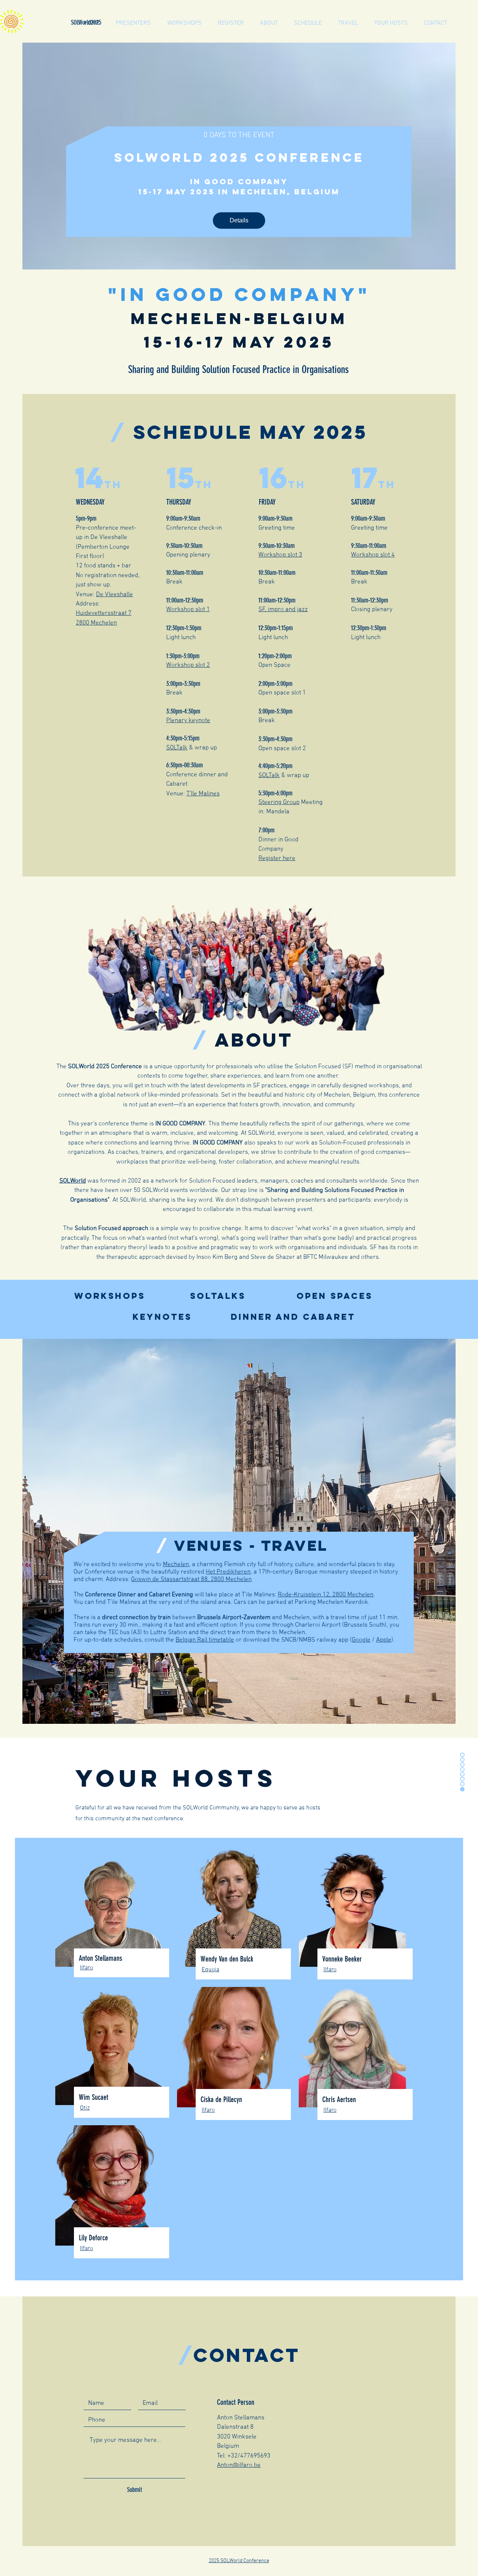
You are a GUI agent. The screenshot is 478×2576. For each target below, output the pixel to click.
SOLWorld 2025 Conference (239, 158)
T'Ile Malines (203, 794)
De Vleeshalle (114, 595)
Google (361, 1640)
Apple (384, 1640)
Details (239, 220)
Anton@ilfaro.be (239, 2465)
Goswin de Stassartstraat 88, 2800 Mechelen (191, 1580)
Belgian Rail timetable (205, 1640)
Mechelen (176, 1565)
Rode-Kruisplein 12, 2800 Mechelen (326, 1595)
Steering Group (279, 802)
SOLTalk (177, 748)
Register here (277, 859)
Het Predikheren (228, 1572)
